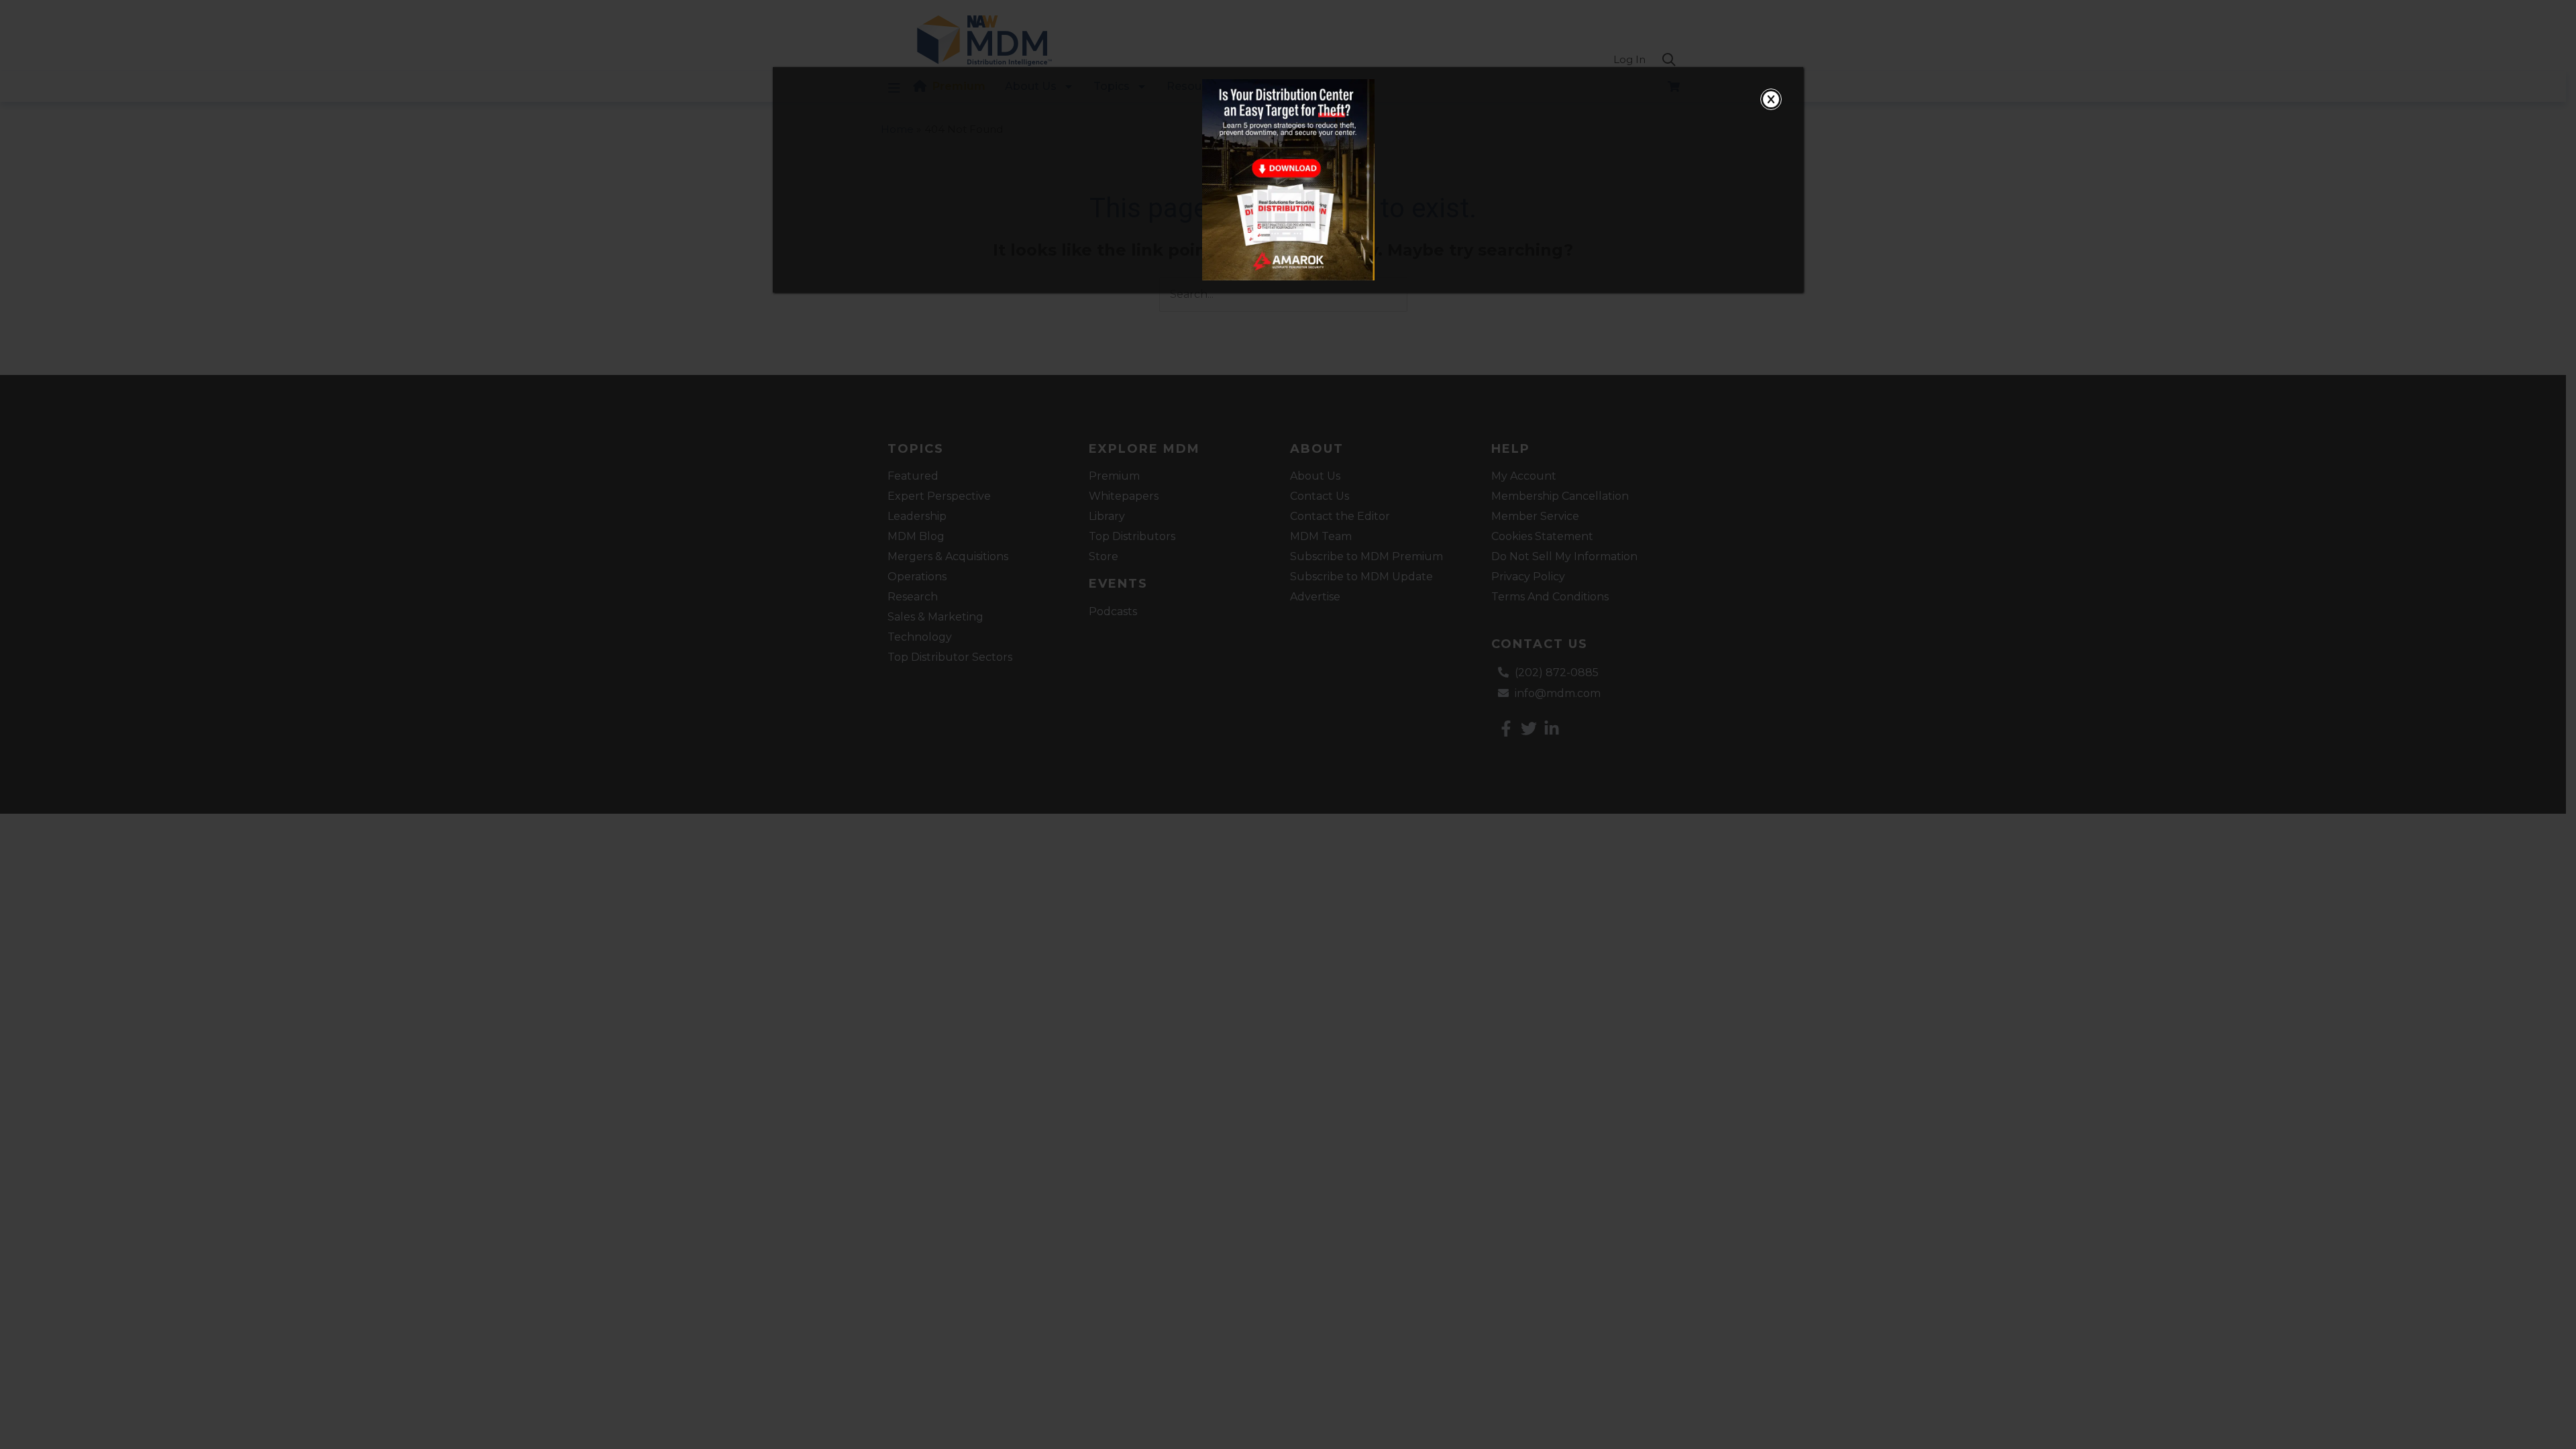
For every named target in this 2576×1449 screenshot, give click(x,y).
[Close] (1771, 99)
